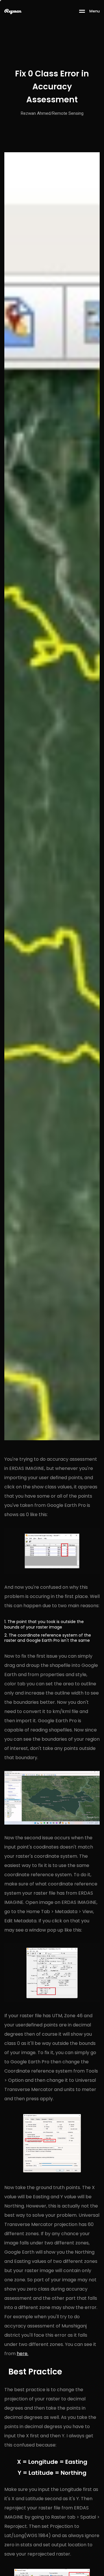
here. (23, 2354)
